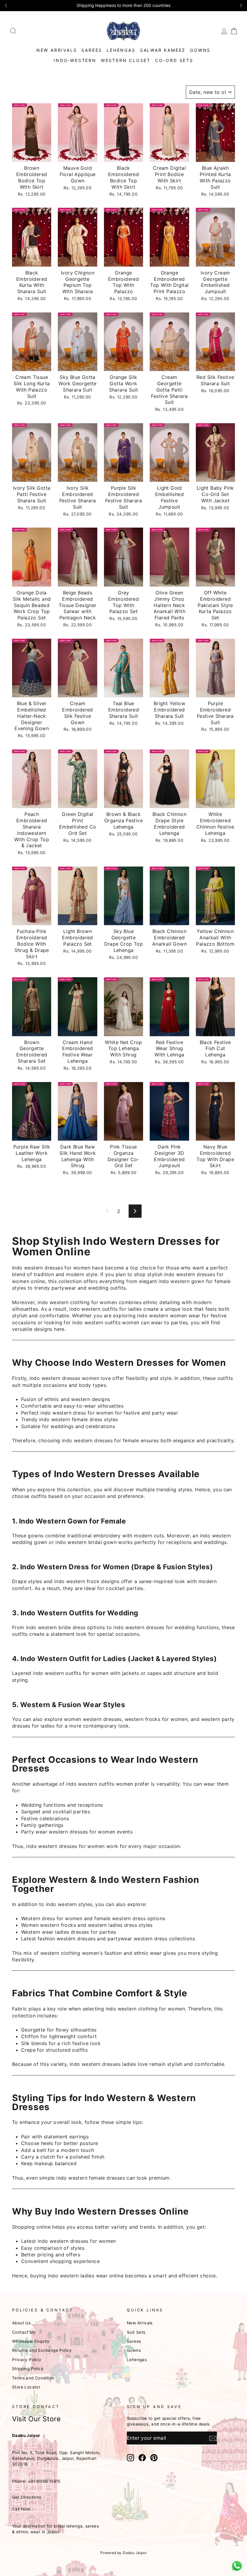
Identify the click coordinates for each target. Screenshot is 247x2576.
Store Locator (26, 2387)
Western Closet (126, 60)
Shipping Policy (28, 2369)
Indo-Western (75, 60)
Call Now (21, 2509)
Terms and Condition (33, 2378)
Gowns (200, 50)
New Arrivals (57, 50)
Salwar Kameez (163, 50)
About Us (21, 2323)
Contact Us (24, 2332)
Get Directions (27, 2497)
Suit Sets (136, 2332)
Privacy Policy (27, 2360)
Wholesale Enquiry (31, 2341)
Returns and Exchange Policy (42, 2350)
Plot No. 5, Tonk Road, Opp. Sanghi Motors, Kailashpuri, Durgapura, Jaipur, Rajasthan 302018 (56, 2458)
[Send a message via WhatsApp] (237, 2566)
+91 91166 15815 (44, 2481)
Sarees (92, 50)
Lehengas (121, 50)
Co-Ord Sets (174, 60)
